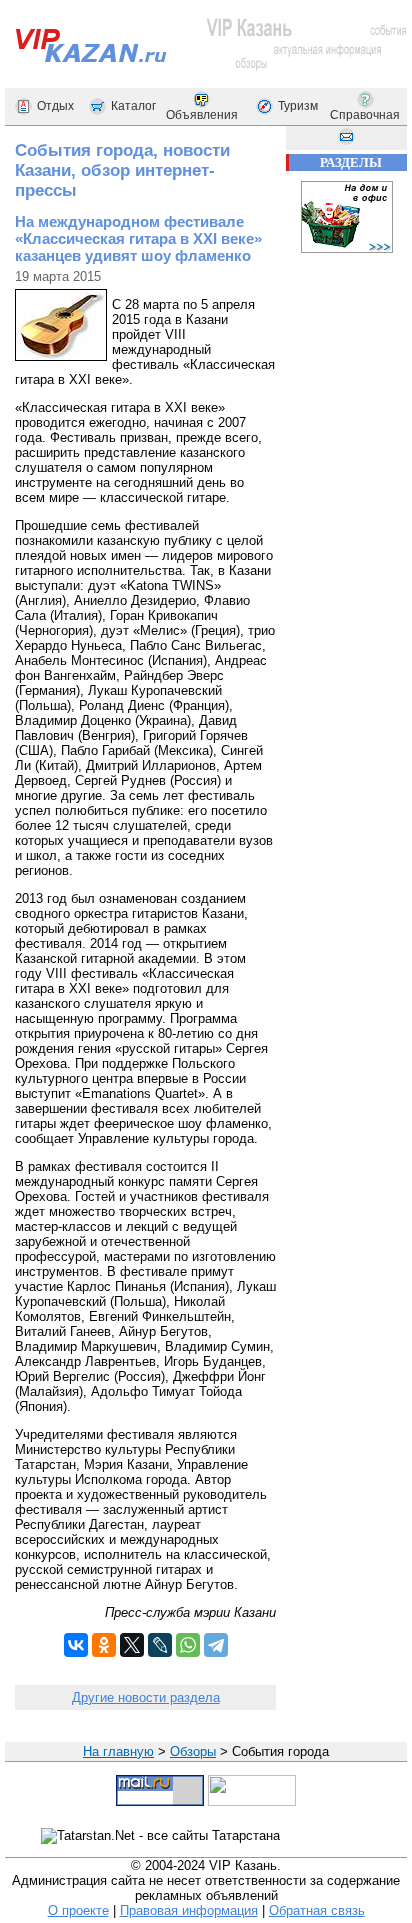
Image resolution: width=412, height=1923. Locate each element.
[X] (132, 1645)
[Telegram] (216, 1645)
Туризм (298, 106)
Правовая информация (189, 1910)
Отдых (55, 106)
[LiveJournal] (160, 1645)
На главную (118, 1751)
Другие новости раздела (146, 1697)
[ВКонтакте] (76, 1645)
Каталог (133, 106)
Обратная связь (317, 1910)
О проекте (78, 1910)
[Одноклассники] (104, 1645)
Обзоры (193, 1751)
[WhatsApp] (188, 1645)
